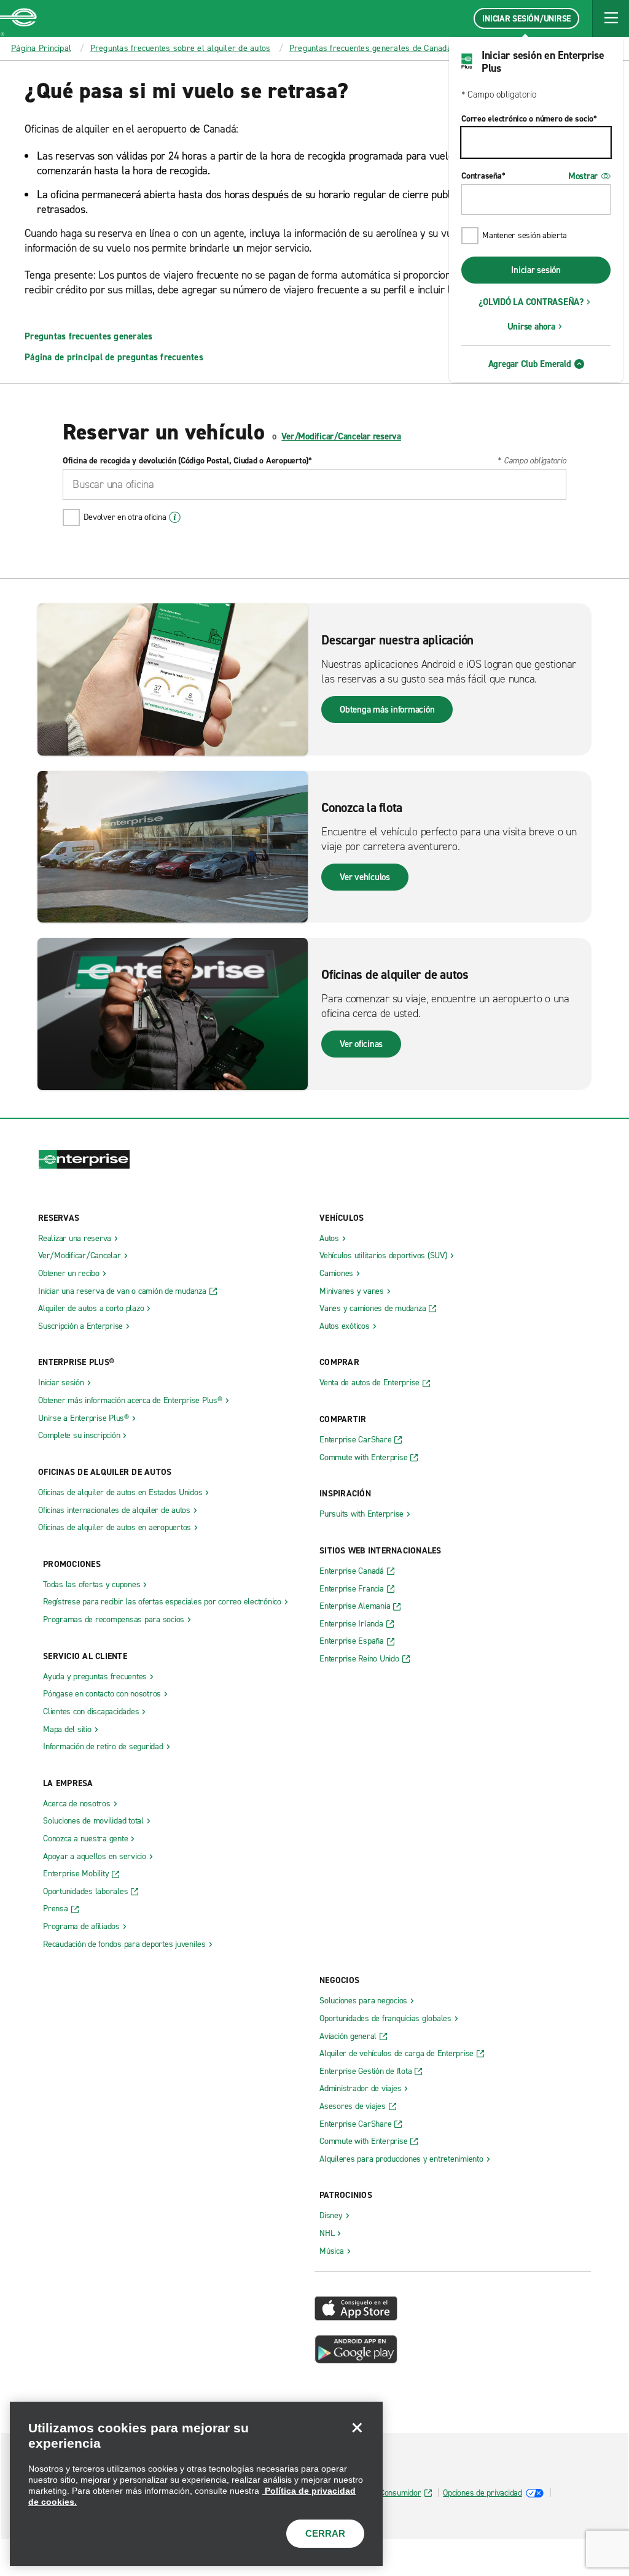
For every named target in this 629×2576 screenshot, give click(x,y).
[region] (196, 2484)
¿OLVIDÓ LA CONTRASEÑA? (531, 302)
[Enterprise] (18, 18)
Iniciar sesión (536, 270)
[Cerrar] (357, 2427)
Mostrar (583, 176)
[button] (611, 18)
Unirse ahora (531, 327)
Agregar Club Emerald (530, 364)
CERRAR (325, 2533)
